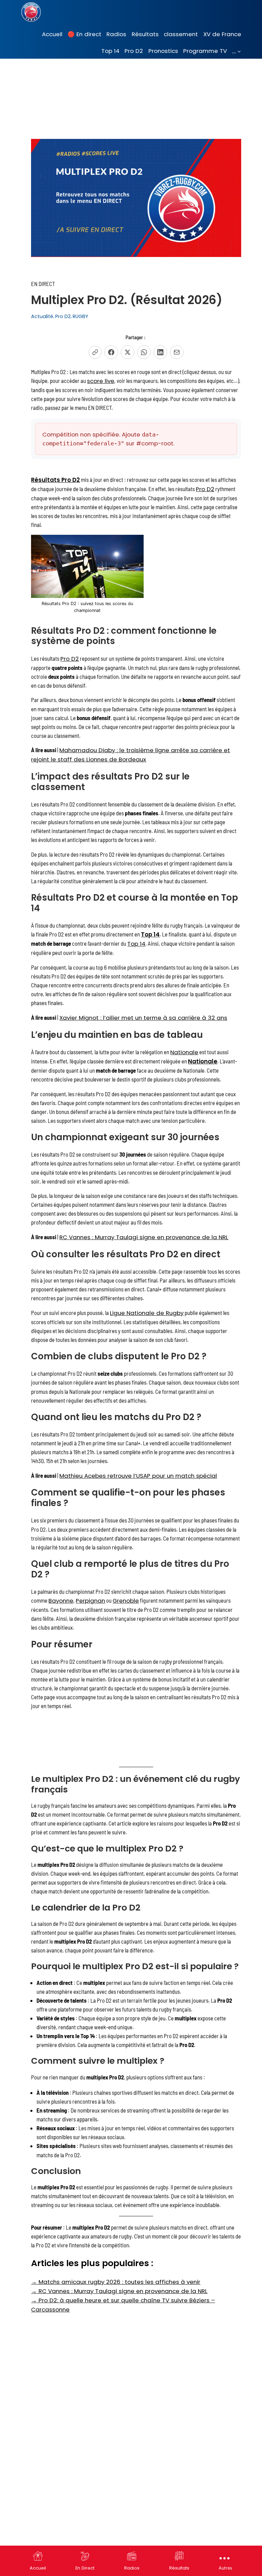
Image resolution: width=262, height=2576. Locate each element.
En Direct (85, 2568)
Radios (132, 2568)
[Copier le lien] (95, 352)
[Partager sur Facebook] (111, 352)
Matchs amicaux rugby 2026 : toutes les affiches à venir (116, 2282)
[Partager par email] (177, 352)
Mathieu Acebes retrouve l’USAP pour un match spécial (138, 1476)
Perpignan (90, 1601)
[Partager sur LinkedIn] (160, 352)
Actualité (42, 316)
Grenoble (126, 1601)
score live (101, 381)
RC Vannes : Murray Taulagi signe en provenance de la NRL (144, 1237)
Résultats (179, 2568)
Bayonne (61, 1601)
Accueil (38, 2568)
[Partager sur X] (128, 352)
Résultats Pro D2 (55, 480)
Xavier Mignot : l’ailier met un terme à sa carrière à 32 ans (143, 1018)
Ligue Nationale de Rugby (147, 1313)
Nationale (184, 1052)
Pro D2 (63, 316)
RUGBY (81, 316)
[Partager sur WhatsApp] (144, 352)
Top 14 (150, 934)
